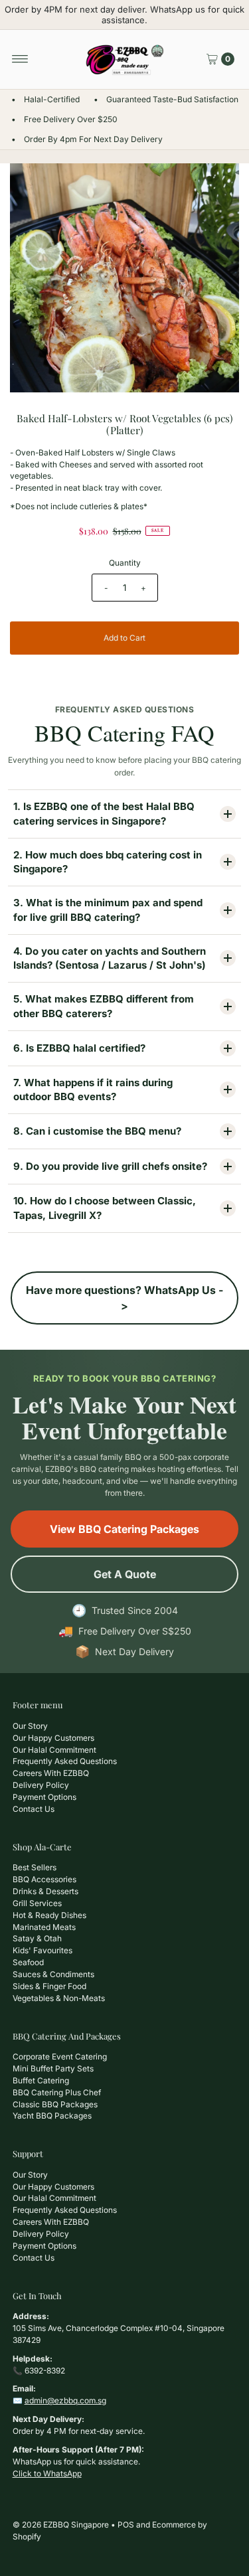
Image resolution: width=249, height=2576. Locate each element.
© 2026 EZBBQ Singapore (61, 2525)
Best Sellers (35, 1867)
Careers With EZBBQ (51, 1773)
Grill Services (37, 1903)
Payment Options (44, 1797)
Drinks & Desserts (45, 1891)
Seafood (28, 1962)
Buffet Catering (41, 2080)
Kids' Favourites (42, 1950)
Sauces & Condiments (53, 1974)
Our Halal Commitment (54, 1750)
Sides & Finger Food (49, 1986)
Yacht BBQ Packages (52, 2116)
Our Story (30, 1726)
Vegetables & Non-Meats (59, 1998)
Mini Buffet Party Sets (53, 2068)
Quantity (125, 563)
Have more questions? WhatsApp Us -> (124, 1298)
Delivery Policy (41, 1785)
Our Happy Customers (53, 1738)
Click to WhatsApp (47, 2473)
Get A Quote (125, 1574)
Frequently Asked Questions (65, 1761)
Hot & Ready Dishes (49, 1915)
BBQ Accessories (44, 1879)
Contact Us (34, 1809)
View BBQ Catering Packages (124, 1529)
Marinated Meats (44, 1927)
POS (126, 2525)
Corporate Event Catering (60, 2056)
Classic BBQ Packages (55, 2104)
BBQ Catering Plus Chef (57, 2092)
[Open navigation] (20, 59)
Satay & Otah (37, 1938)
